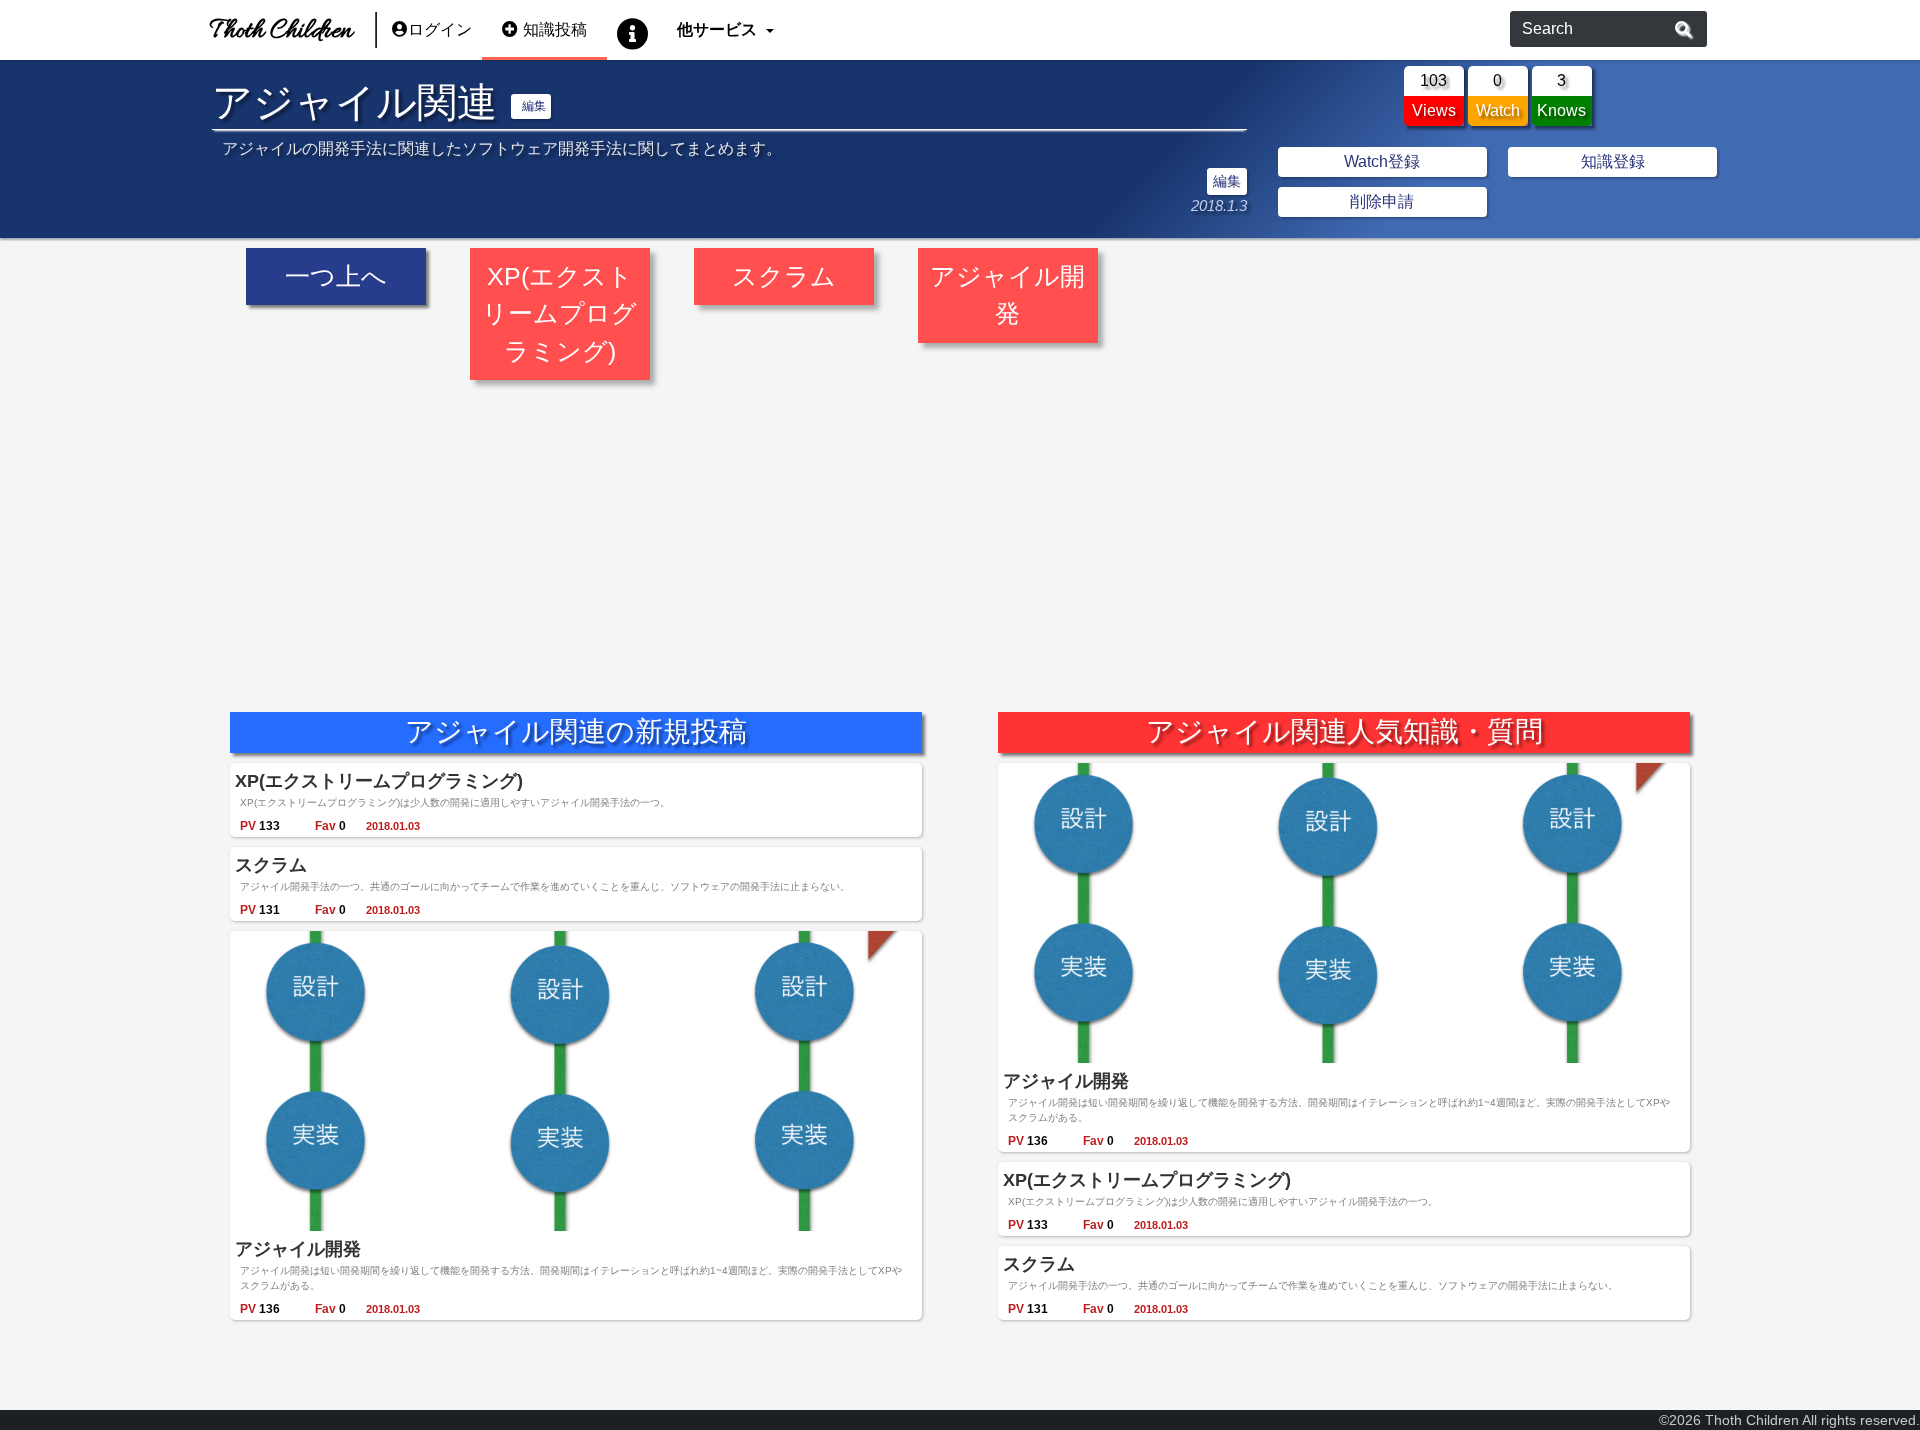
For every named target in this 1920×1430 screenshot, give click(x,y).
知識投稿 (555, 29)
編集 (534, 106)
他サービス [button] (719, 29)
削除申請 (1382, 201)
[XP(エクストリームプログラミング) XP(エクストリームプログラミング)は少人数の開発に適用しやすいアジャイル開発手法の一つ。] (562, 249)
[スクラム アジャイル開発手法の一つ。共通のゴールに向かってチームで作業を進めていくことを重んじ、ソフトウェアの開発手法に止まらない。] (786, 249)
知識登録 (1613, 161)
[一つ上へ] (338, 249)
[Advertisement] (889, 531)
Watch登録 (1382, 161)
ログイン (440, 29)
